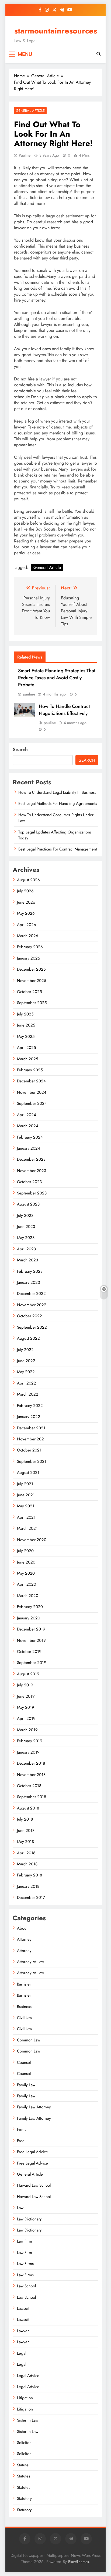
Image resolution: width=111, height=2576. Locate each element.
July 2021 (25, 1484)
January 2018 (28, 1886)
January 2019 (28, 1752)
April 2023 (26, 1249)
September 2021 (32, 1461)
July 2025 (25, 1014)
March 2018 (27, 1864)
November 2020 (32, 1540)
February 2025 (30, 1070)
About (22, 1928)
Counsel (24, 2062)
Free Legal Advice (32, 2152)
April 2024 (27, 1115)
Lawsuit (23, 2308)
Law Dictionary (29, 2219)
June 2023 (26, 1227)
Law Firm (25, 2241)
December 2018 (31, 1763)
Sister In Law (28, 2420)
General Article (30, 111)
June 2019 (26, 1696)
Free (21, 2141)
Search (20, 749)
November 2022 (32, 1305)
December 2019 (31, 1629)
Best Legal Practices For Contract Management (58, 849)
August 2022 (28, 1338)
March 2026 (28, 936)
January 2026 (29, 958)
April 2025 (26, 1048)
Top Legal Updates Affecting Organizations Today (55, 835)
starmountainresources (56, 31)
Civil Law (25, 2018)
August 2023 (28, 1204)
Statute (23, 2465)
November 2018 (31, 1775)
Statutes (24, 2476)
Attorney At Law (30, 1962)
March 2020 (28, 1596)
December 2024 (31, 1081)
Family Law (26, 2085)
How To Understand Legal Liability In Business (57, 792)
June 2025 (26, 1025)
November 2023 (32, 1171)
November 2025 (32, 981)
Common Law (29, 2040)
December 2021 (31, 1428)
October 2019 (29, 1652)
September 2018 (32, 1797)
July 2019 (25, 1685)
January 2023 (28, 1282)
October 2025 (29, 992)
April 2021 (26, 1517)
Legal (22, 2353)
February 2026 (30, 947)
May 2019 (26, 1707)
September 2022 (32, 1327)
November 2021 (31, 1439)
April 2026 (27, 925)
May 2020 (26, 1573)
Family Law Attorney (34, 2107)
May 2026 (26, 913)
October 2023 (29, 1182)
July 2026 (25, 891)
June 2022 (26, 1361)
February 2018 (30, 1875)
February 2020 (30, 1607)
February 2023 (30, 1271)
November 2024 (32, 1092)
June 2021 (26, 1495)
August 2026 (28, 880)
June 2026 (26, 902)
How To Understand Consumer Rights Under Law (56, 818)
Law (20, 2208)
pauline (25, 155)
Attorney (24, 1939)
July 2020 (25, 1551)
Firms (22, 2129)
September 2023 (32, 1193)
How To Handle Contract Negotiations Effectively (64, 710)
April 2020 (27, 1584)
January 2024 (29, 1148)
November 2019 (31, 1640)
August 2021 (28, 1473)
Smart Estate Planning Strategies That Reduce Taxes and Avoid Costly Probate (57, 678)
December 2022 (31, 1294)
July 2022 (25, 1350)
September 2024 (32, 1103)
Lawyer (23, 2331)
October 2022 (30, 1316)
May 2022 (26, 1372)
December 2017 (31, 1898)
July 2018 (25, 1819)
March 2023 (27, 1260)
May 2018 (25, 1842)
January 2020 (29, 1618)
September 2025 (32, 1003)
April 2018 (26, 1853)
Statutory (24, 2499)
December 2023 (31, 1159)
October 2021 (29, 1450)
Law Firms (25, 2264)
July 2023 (25, 1216)
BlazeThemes (79, 2562)
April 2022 (27, 1383)
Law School (26, 2286)
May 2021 (26, 1506)
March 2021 (27, 1528)
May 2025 (26, 1037)
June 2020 (26, 1562)
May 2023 (26, 1238)
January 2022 (29, 1417)
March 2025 (27, 1059)
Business (24, 2007)
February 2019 (30, 1741)
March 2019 (27, 1730)
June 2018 (26, 1831)
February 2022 (30, 1406)
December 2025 (31, 969)
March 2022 (28, 1394)
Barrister (24, 1984)
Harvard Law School (34, 2185)
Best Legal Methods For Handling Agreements (58, 803)
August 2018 (28, 1808)
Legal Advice (28, 2376)
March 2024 (28, 1126)
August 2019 (28, 1674)
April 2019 (26, 1719)
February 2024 (30, 1137)
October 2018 (29, 1786)
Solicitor (24, 2443)
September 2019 (32, 1663)
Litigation (25, 2398)
